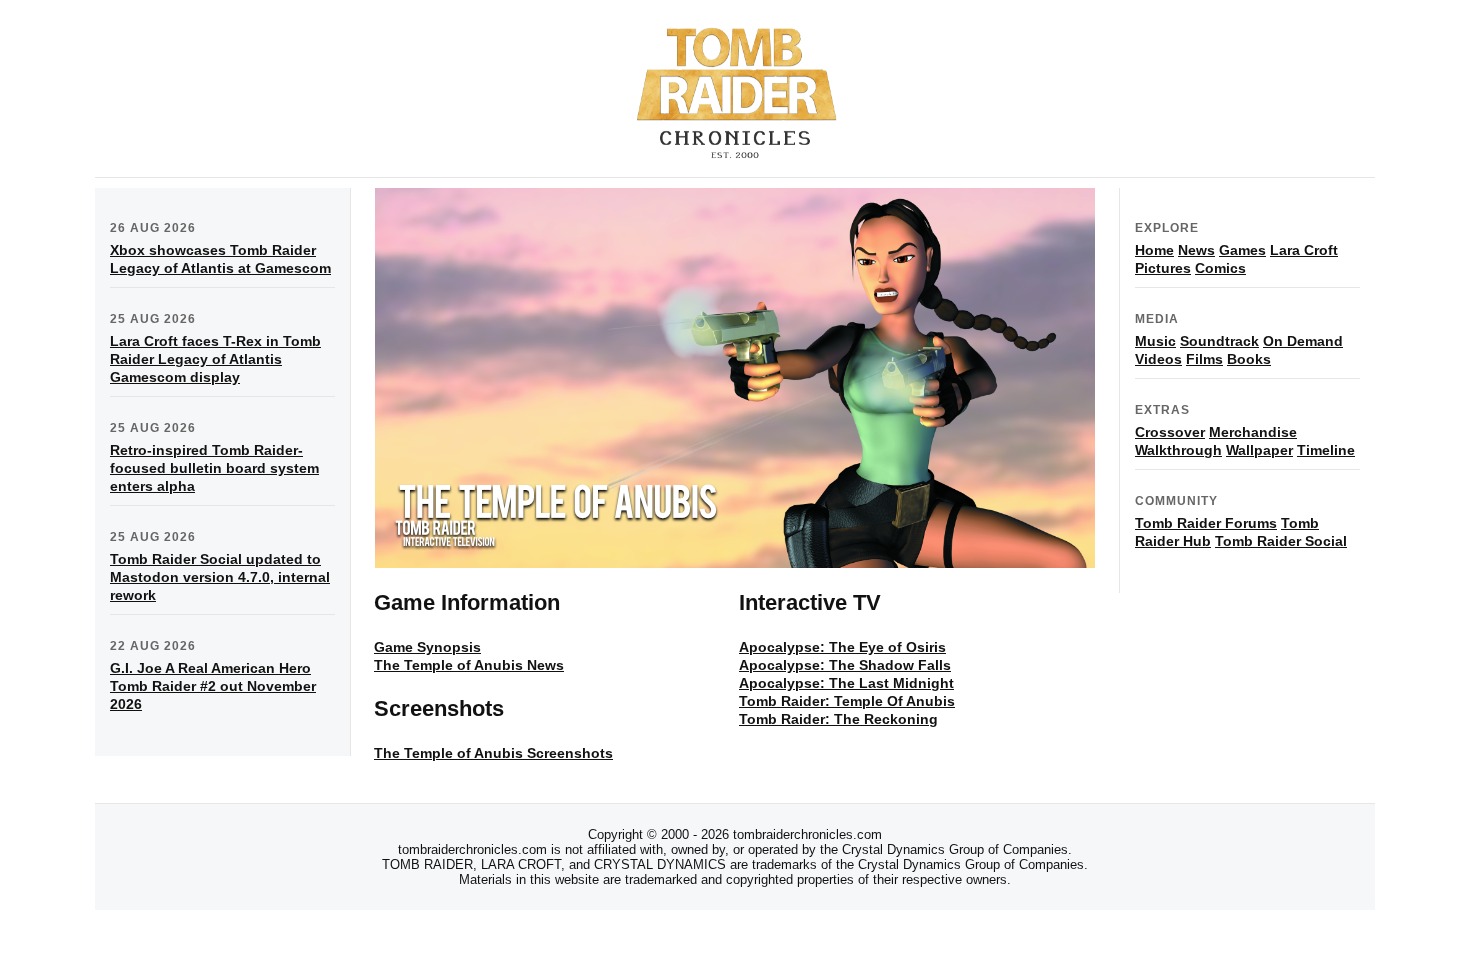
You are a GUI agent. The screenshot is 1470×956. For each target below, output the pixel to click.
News (1196, 250)
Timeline (1326, 450)
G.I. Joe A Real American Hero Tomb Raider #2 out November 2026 (213, 686)
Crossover (1170, 432)
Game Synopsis (427, 647)
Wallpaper (1259, 450)
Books (1249, 359)
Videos (1158, 359)
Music (1155, 341)
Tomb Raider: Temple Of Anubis (847, 701)
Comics (1220, 268)
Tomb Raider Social (1281, 541)
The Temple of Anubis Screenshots (493, 753)
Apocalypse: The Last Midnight (846, 683)
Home (1154, 250)
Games (1242, 250)
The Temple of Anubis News (469, 665)
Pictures (1163, 268)
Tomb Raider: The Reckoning (838, 719)
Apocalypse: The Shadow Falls (845, 665)
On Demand (1303, 341)
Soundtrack (1219, 341)
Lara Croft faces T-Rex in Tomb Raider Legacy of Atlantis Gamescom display (215, 359)
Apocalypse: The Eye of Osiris (842, 647)
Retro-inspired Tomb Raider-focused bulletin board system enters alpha (214, 468)
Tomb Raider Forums (1206, 523)
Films (1204, 359)
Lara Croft (1304, 250)
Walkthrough (1178, 450)
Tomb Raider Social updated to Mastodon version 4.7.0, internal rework (220, 577)
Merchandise (1253, 432)
